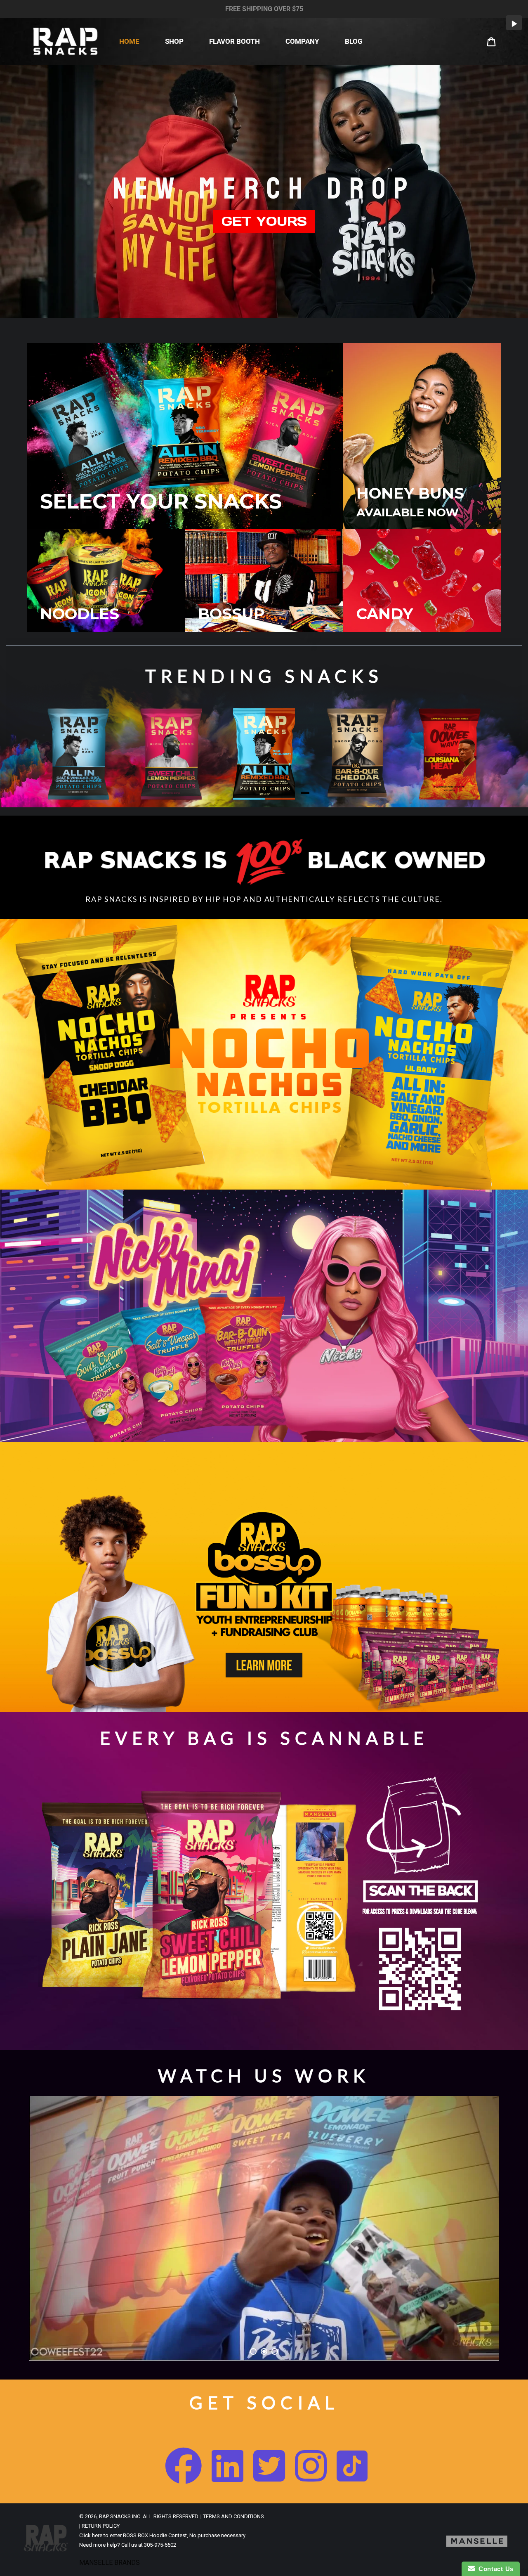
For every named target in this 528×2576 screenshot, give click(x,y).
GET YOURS (264, 221)
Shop (174, 41)
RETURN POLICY (101, 2525)
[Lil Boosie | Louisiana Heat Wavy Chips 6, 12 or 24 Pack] (450, 754)
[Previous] (31, 754)
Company (302, 41)
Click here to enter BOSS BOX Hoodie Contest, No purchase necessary (162, 2535)
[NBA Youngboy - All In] (264, 754)
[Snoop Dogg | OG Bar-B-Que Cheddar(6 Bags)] (357, 753)
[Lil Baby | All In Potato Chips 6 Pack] (78, 754)
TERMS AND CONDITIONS (233, 2516)
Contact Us (494, 2569)
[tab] (305, 793)
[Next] (497, 754)
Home (129, 41)
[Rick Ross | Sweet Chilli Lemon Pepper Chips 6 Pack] (171, 754)
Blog (354, 41)
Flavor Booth (235, 41)
